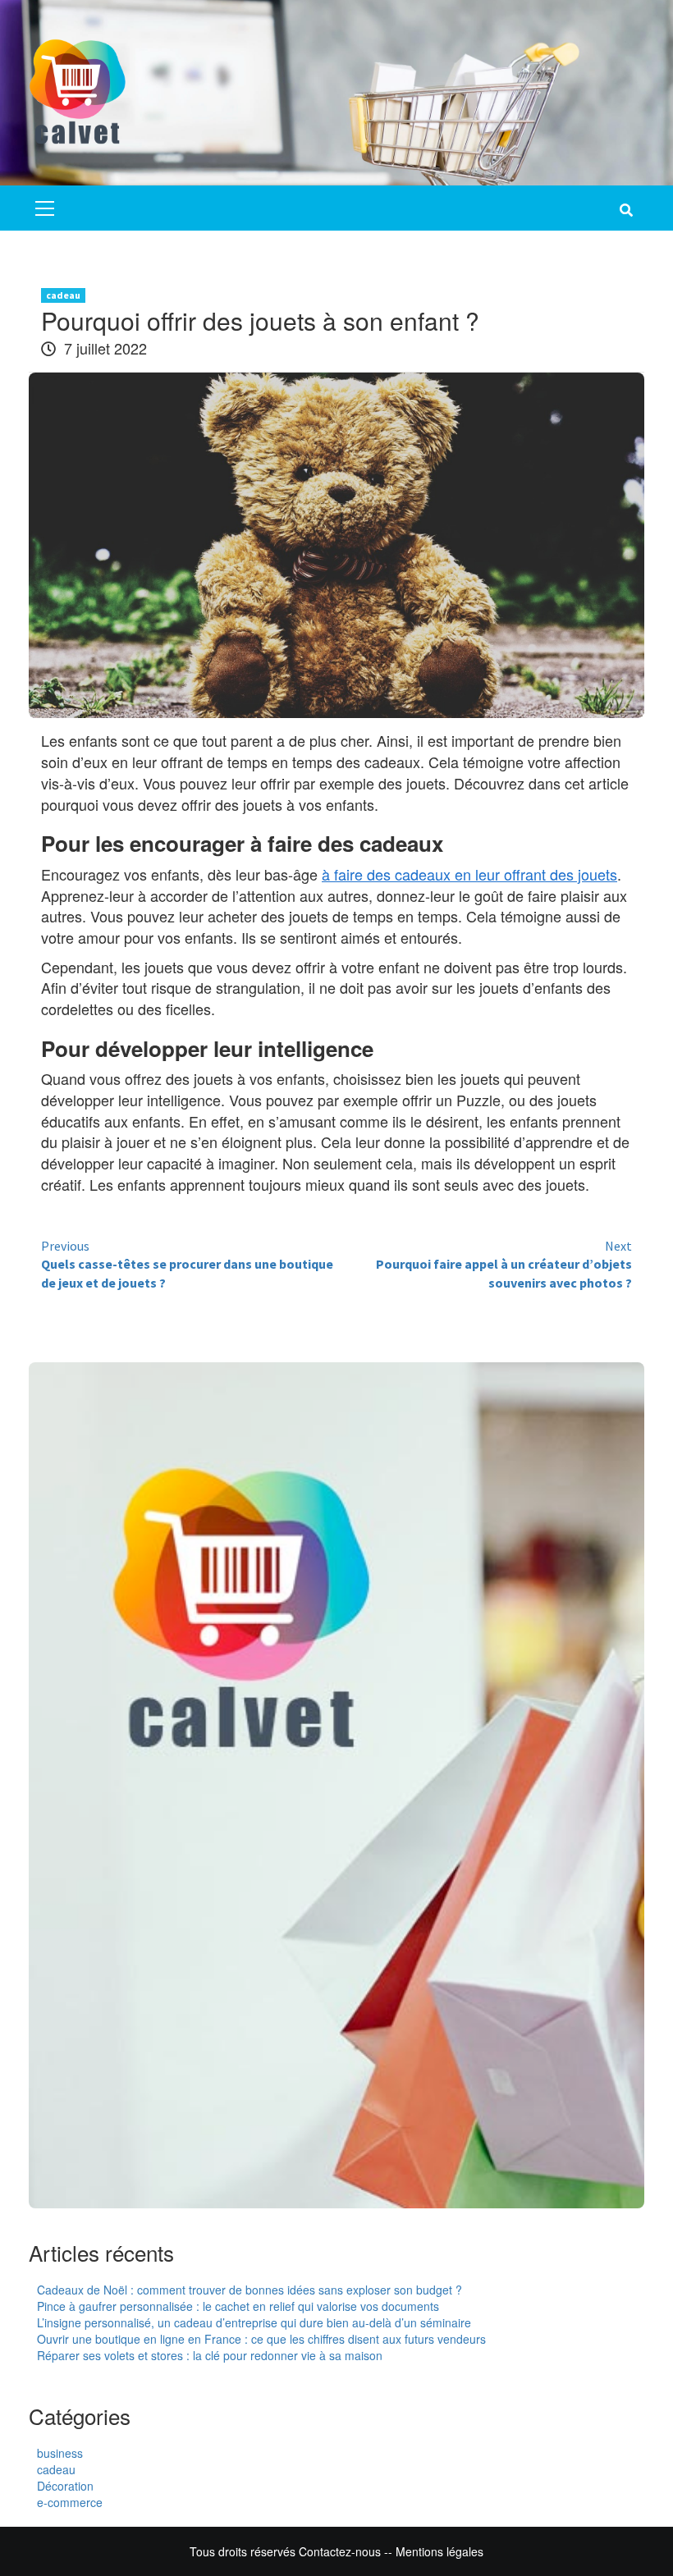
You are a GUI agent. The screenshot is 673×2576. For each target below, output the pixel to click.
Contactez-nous (340, 2551)
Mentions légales (440, 2551)
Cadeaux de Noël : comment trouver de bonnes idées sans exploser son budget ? (250, 2290)
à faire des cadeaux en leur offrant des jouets (469, 874)
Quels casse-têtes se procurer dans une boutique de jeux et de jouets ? (187, 1265)
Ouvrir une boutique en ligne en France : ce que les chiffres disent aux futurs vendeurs (261, 2339)
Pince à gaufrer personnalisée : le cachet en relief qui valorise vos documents (238, 2306)
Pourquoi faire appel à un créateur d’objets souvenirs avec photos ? (504, 1265)
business (60, 2453)
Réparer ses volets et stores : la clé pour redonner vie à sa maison (210, 2355)
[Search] (626, 210)
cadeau (63, 295)
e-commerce (70, 2502)
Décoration (65, 2486)
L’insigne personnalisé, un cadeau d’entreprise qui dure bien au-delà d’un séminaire (254, 2322)
